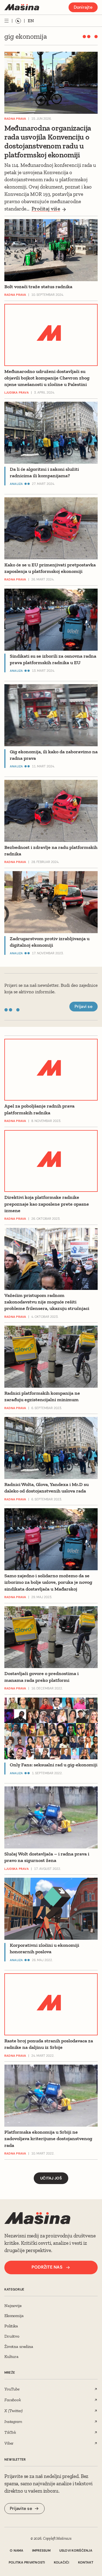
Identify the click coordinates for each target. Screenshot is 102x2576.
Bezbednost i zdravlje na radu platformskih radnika (51, 851)
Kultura (11, 2356)
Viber (9, 2443)
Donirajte (83, 7)
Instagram (13, 2421)
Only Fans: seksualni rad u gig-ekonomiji (54, 1765)
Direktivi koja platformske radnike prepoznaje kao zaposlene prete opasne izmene (47, 1204)
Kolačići (62, 2562)
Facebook (13, 2400)
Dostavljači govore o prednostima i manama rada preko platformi (41, 1677)
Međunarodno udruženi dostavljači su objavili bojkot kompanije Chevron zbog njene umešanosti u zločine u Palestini (47, 378)
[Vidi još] (7, 21)
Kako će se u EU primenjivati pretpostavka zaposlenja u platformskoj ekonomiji (50, 568)
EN (31, 21)
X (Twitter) (13, 2411)
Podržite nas (47, 2267)
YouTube (12, 2389)
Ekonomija (14, 2316)
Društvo (12, 2336)
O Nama (16, 2551)
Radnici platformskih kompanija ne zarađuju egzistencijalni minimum (42, 1396)
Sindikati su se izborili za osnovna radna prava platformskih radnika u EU (53, 659)
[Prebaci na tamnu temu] (18, 21)
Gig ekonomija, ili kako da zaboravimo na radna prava (54, 755)
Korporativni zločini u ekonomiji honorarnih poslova (44, 1948)
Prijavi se (84, 1006)
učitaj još (51, 2178)
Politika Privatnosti (27, 2562)
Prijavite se (21, 2508)
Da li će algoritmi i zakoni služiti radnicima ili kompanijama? (44, 472)
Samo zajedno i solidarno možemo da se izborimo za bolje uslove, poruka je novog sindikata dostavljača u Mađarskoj (48, 1582)
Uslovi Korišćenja (76, 2551)
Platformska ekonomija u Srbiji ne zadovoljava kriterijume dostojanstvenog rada (48, 2139)
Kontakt (86, 2562)
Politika (11, 2326)
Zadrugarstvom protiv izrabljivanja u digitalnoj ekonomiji (50, 942)
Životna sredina (19, 2346)
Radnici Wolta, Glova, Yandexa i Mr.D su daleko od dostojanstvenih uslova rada (47, 1488)
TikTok (10, 2432)
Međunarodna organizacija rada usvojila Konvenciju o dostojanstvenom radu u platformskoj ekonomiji (48, 142)
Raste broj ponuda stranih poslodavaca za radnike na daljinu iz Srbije (49, 2044)
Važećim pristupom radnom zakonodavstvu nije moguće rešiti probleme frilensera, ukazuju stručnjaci (47, 1302)
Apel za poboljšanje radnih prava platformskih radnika (39, 1109)
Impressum (41, 2551)
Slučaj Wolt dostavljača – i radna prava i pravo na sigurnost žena (47, 1857)
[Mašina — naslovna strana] (22, 7)
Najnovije (13, 2306)
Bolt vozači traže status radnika (38, 287)
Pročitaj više (46, 209)
